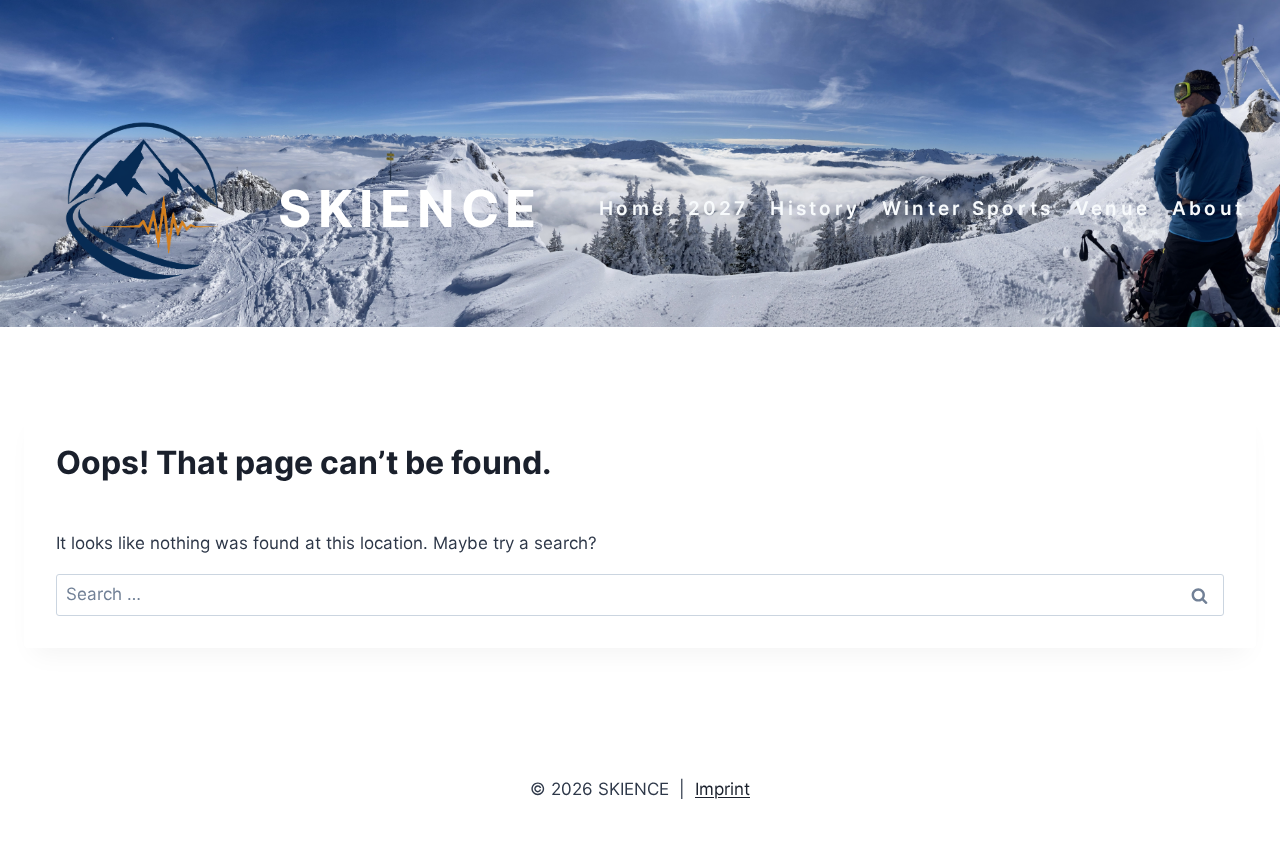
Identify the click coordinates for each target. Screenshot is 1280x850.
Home (632, 209)
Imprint (722, 789)
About (1208, 209)
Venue (1112, 209)
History (815, 209)
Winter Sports (968, 209)
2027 (718, 209)
